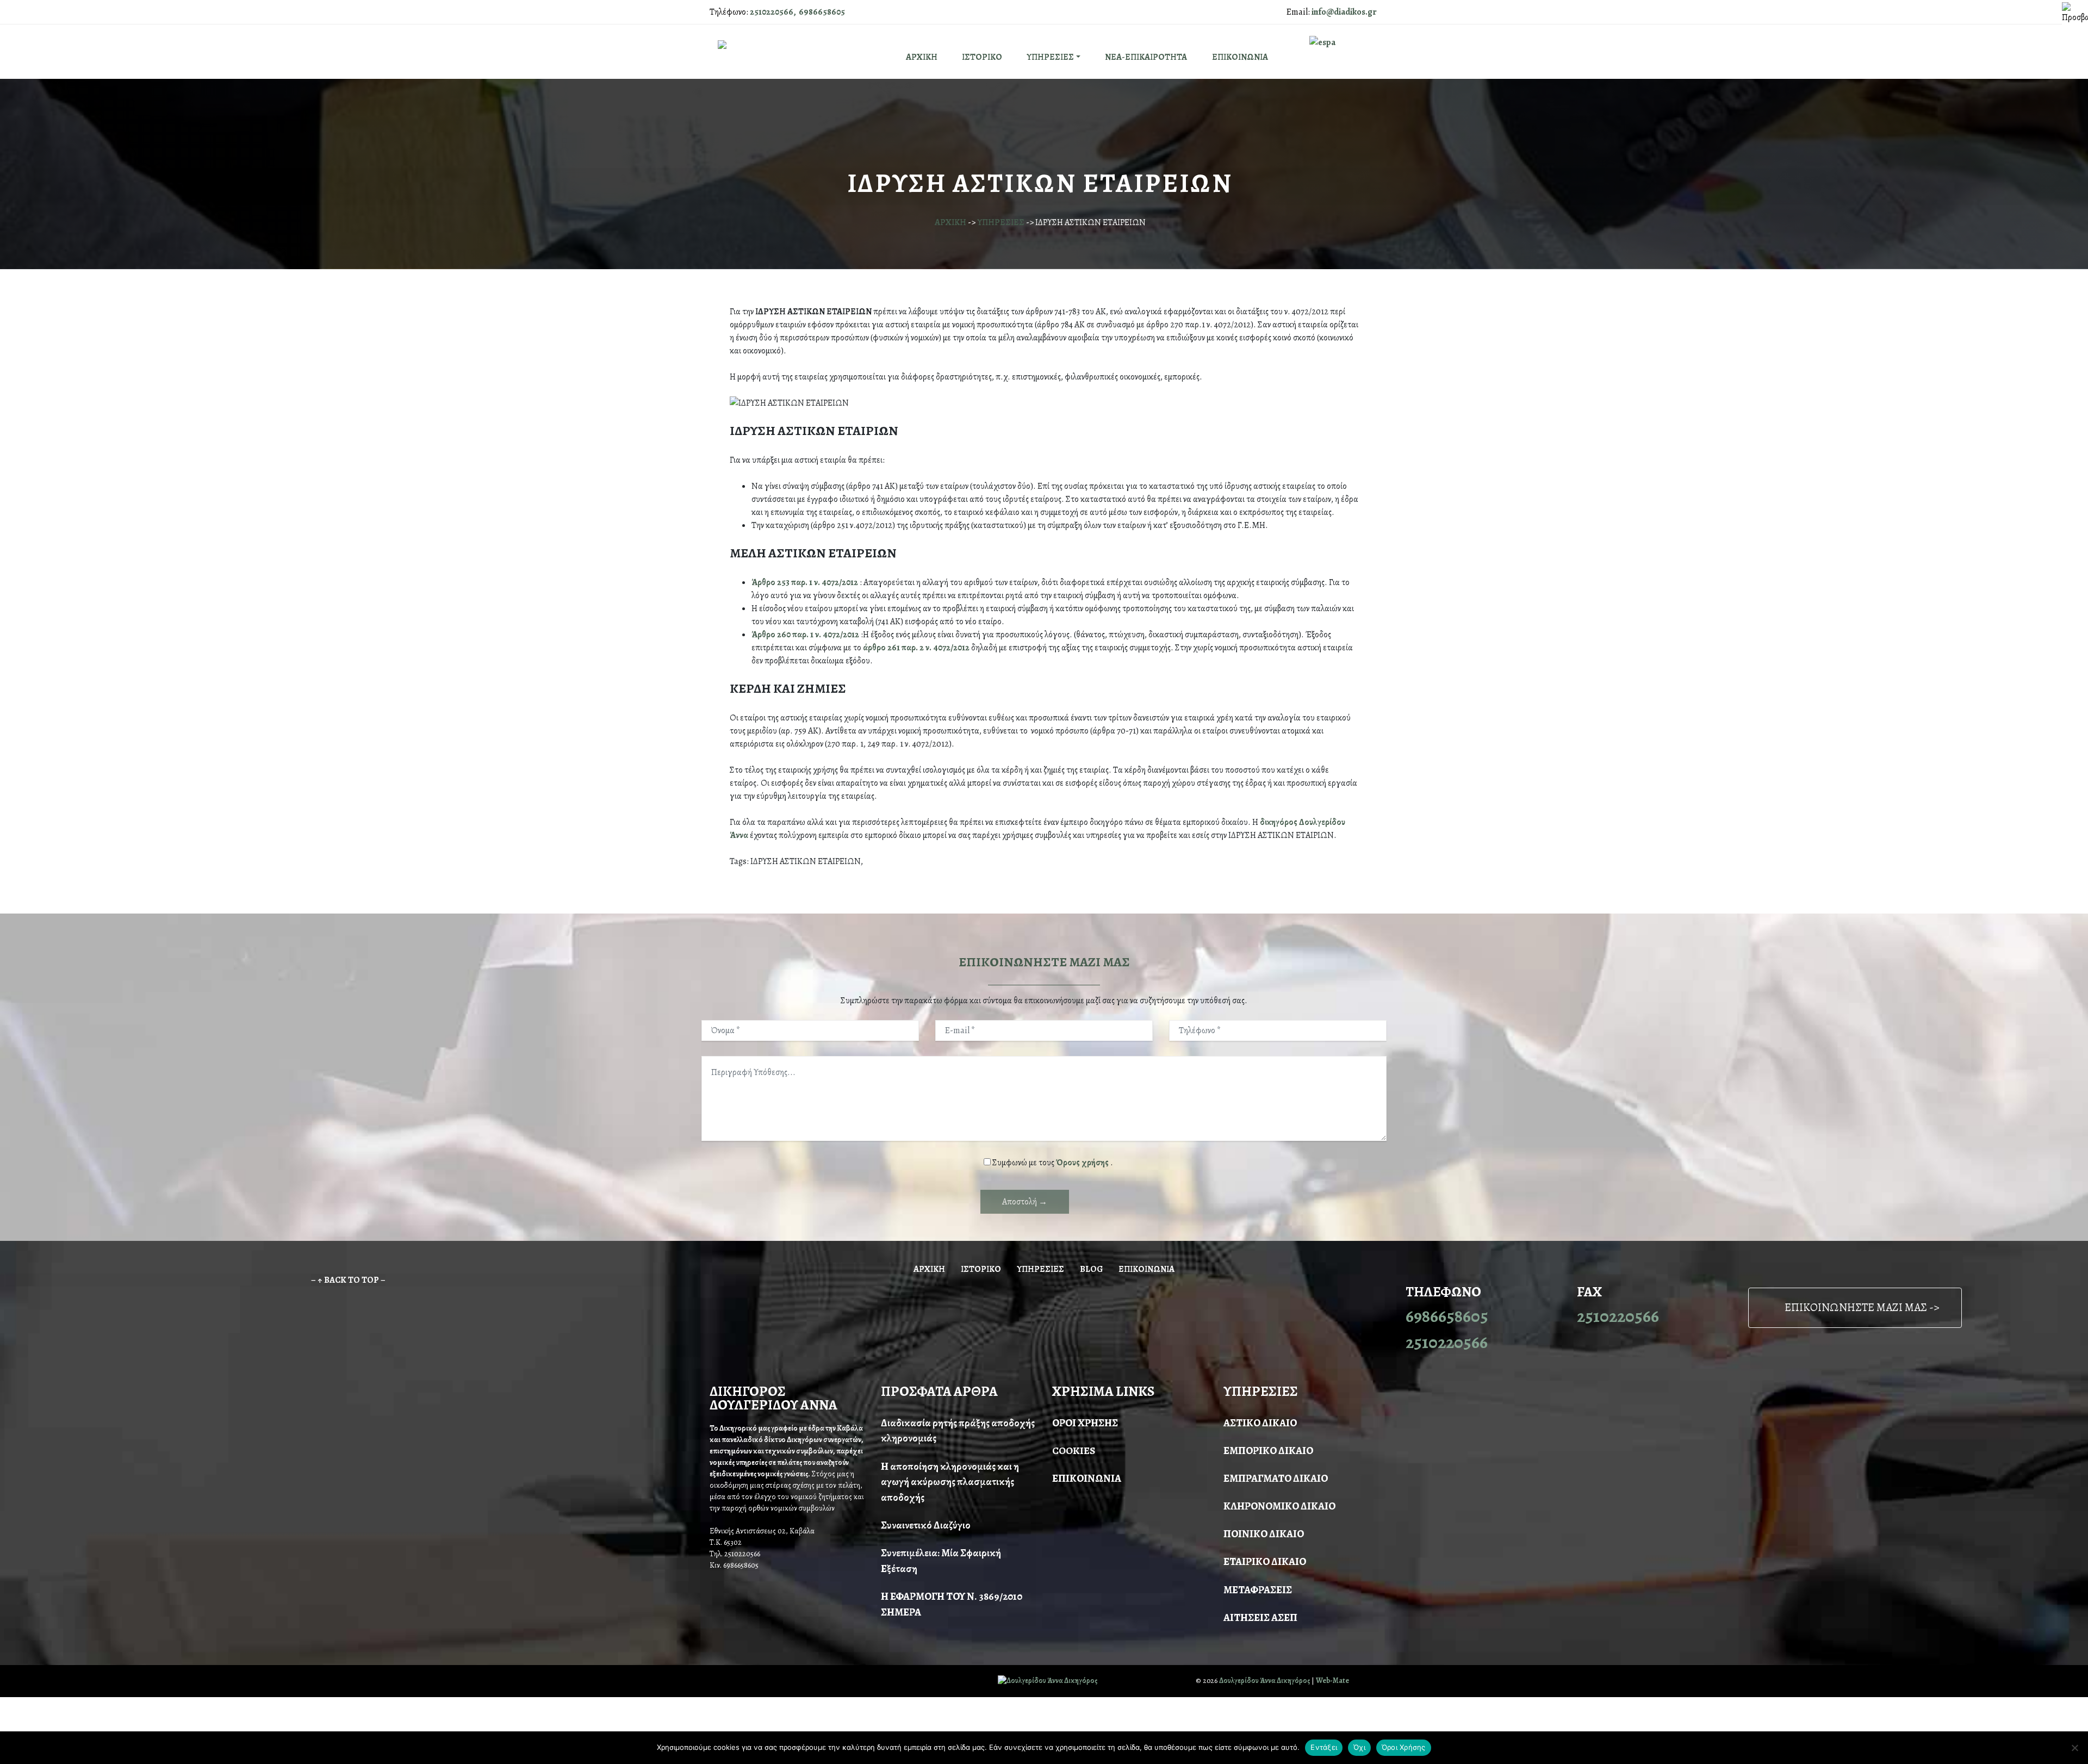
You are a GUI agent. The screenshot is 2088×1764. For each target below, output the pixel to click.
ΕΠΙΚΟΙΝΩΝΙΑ (1240, 57)
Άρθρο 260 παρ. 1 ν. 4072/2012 (805, 635)
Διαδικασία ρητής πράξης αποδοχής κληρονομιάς (958, 1431)
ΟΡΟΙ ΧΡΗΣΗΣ (1085, 1423)
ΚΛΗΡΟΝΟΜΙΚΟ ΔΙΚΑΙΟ (1279, 1506)
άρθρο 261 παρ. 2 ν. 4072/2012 (916, 648)
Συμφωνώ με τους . (1053, 1163)
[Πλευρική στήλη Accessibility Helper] (2075, 13)
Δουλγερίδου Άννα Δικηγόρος (1264, 1681)
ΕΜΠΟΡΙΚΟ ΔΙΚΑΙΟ (1268, 1451)
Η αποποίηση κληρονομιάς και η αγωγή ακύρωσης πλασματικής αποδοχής (950, 1482)
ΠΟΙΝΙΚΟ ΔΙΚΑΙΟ (1264, 1534)
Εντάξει (1324, 1747)
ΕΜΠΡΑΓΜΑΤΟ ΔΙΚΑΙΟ (1276, 1478)
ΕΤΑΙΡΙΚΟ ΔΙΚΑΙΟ (1265, 1561)
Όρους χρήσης (1083, 1163)
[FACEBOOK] (713, 1681)
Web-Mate (1332, 1681)
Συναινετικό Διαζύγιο (926, 1525)
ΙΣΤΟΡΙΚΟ (982, 57)
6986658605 (1447, 1316)
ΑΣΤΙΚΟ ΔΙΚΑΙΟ (1260, 1423)
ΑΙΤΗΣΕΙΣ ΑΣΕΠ (1260, 1617)
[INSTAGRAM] (728, 1681)
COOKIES (1074, 1451)
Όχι (1359, 1747)
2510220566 (1447, 1342)
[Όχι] (2074, 1748)
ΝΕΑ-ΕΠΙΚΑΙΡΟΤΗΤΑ (1146, 57)
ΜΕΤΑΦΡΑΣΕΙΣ (1258, 1590)
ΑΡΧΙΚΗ (922, 57)
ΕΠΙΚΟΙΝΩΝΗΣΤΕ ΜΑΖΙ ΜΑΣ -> (1862, 1307)
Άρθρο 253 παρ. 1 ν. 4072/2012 (805, 582)
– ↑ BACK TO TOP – (348, 1280)
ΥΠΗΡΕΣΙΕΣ (1050, 57)
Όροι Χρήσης (1404, 1747)
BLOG (1091, 1269)
